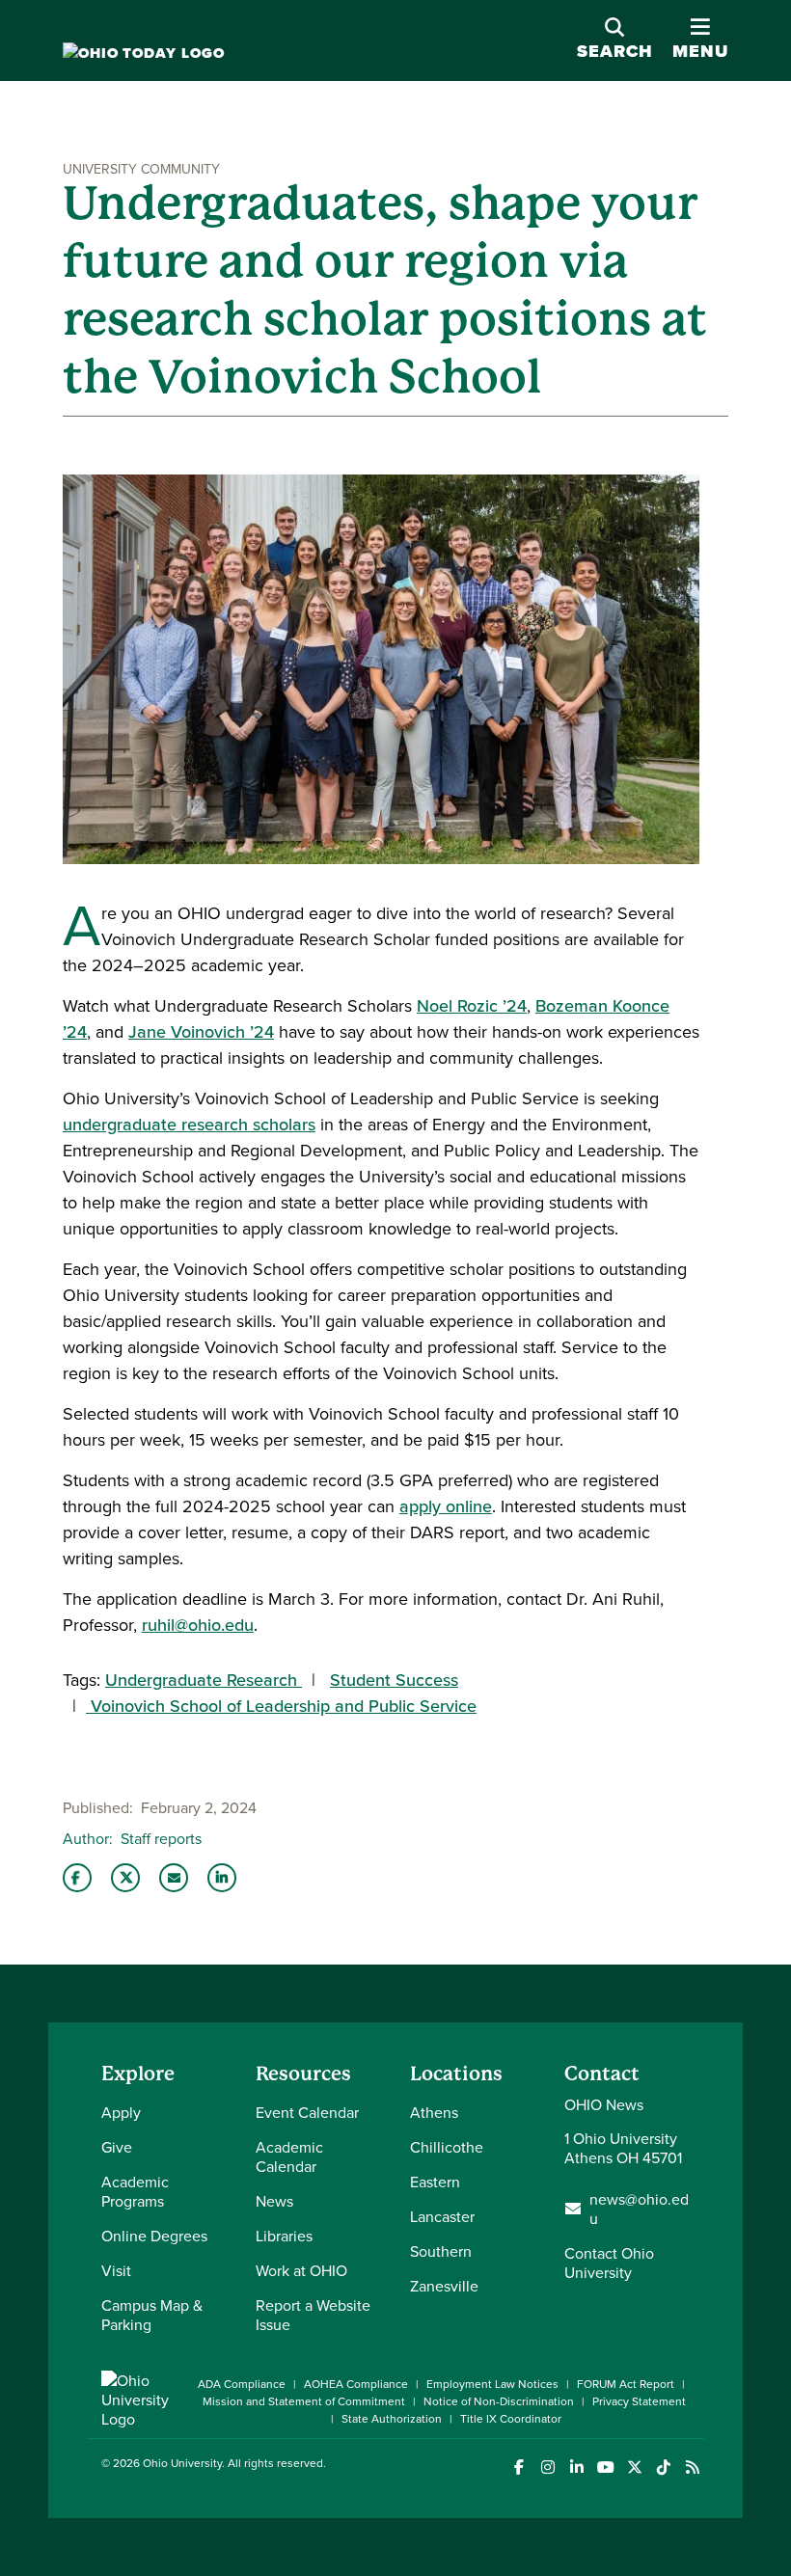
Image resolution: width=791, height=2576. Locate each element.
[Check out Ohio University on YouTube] (605, 2468)
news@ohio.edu (639, 2209)
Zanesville (444, 2286)
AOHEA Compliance (356, 2384)
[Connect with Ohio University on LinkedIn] (576, 2468)
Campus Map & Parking (152, 2315)
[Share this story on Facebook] (77, 1878)
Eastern (435, 2182)
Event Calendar (307, 2112)
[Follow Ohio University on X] (634, 2468)
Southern (441, 2251)
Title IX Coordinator (511, 2418)
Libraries (284, 2236)
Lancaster (442, 2216)
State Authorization (392, 2418)
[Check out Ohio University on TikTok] (663, 2468)
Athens (434, 2112)
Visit (116, 2270)
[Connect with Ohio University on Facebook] (518, 2468)
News (274, 2201)
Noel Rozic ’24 (472, 1005)
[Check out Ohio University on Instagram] (547, 2468)
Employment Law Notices (492, 2384)
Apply (121, 2112)
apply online (446, 1506)
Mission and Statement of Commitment (304, 2401)
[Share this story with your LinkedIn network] (222, 1878)
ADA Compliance (242, 2384)
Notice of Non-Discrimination (499, 2401)
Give (117, 2147)
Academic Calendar (289, 2156)
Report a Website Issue (313, 2315)
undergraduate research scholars (189, 1124)
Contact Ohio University (609, 2263)
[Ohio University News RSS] (692, 2468)
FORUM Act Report (626, 2384)
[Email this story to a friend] (174, 1878)
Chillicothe (447, 2147)
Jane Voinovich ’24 (201, 1031)
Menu (700, 40)
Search (615, 51)
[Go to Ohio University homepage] (144, 54)
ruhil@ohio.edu (198, 1625)
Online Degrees (154, 2236)
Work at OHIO (301, 2270)
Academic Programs (135, 2191)
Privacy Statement (639, 2401)
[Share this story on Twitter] (125, 1878)
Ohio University (182, 2463)
